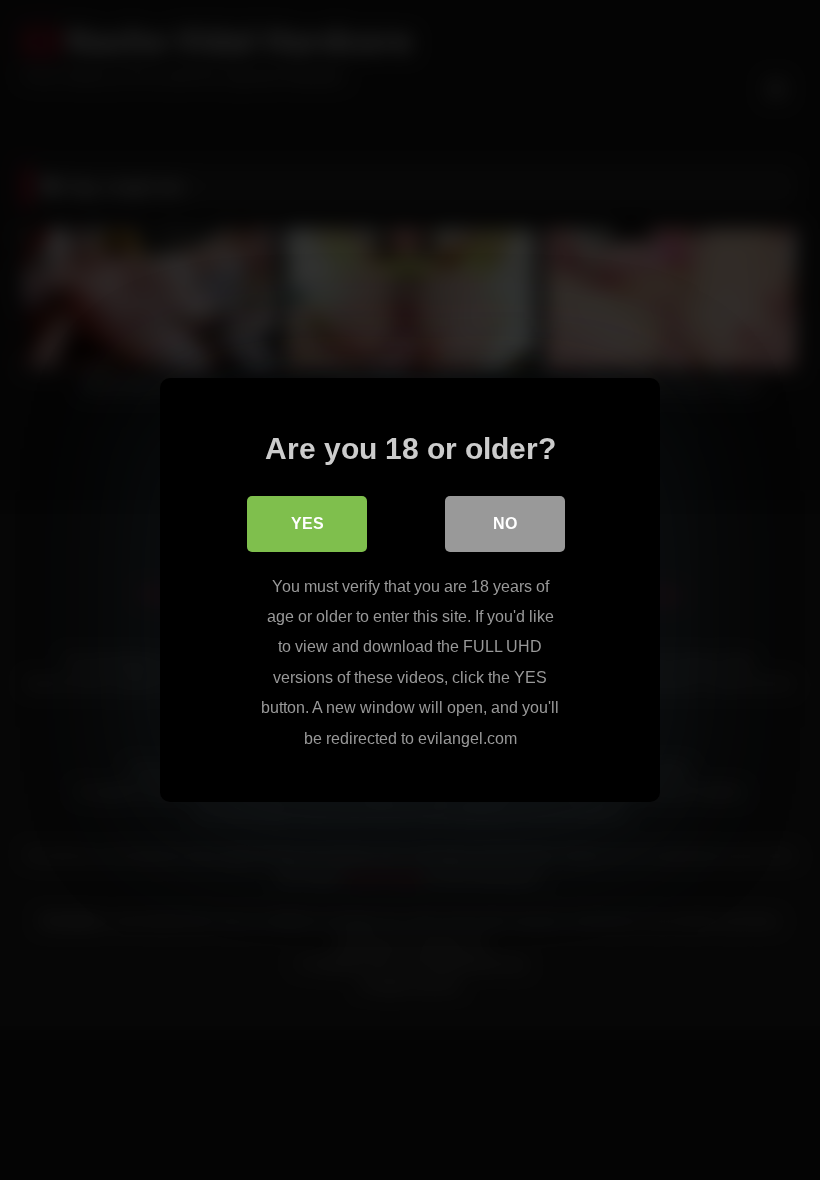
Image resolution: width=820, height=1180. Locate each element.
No (505, 523)
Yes (307, 523)
